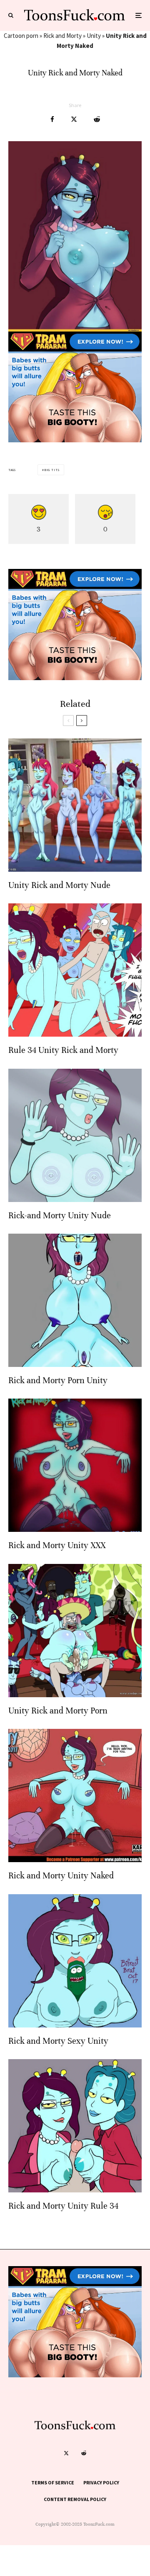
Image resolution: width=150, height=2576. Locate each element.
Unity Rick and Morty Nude (59, 885)
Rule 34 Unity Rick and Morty (63, 1050)
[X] (66, 2453)
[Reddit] (84, 2453)
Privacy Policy (101, 2482)
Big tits (52, 470)
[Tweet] (74, 119)
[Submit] (97, 119)
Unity (94, 36)
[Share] (52, 119)
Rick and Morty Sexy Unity (58, 2041)
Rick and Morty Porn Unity (58, 1380)
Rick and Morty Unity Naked (61, 1876)
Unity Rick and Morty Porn (58, 1711)
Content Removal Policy (75, 2499)
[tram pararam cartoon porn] (75, 440)
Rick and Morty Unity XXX (57, 1545)
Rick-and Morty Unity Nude (60, 1216)
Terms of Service (53, 2482)
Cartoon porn (21, 36)
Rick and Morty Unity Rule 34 (63, 2206)
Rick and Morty (62, 36)
